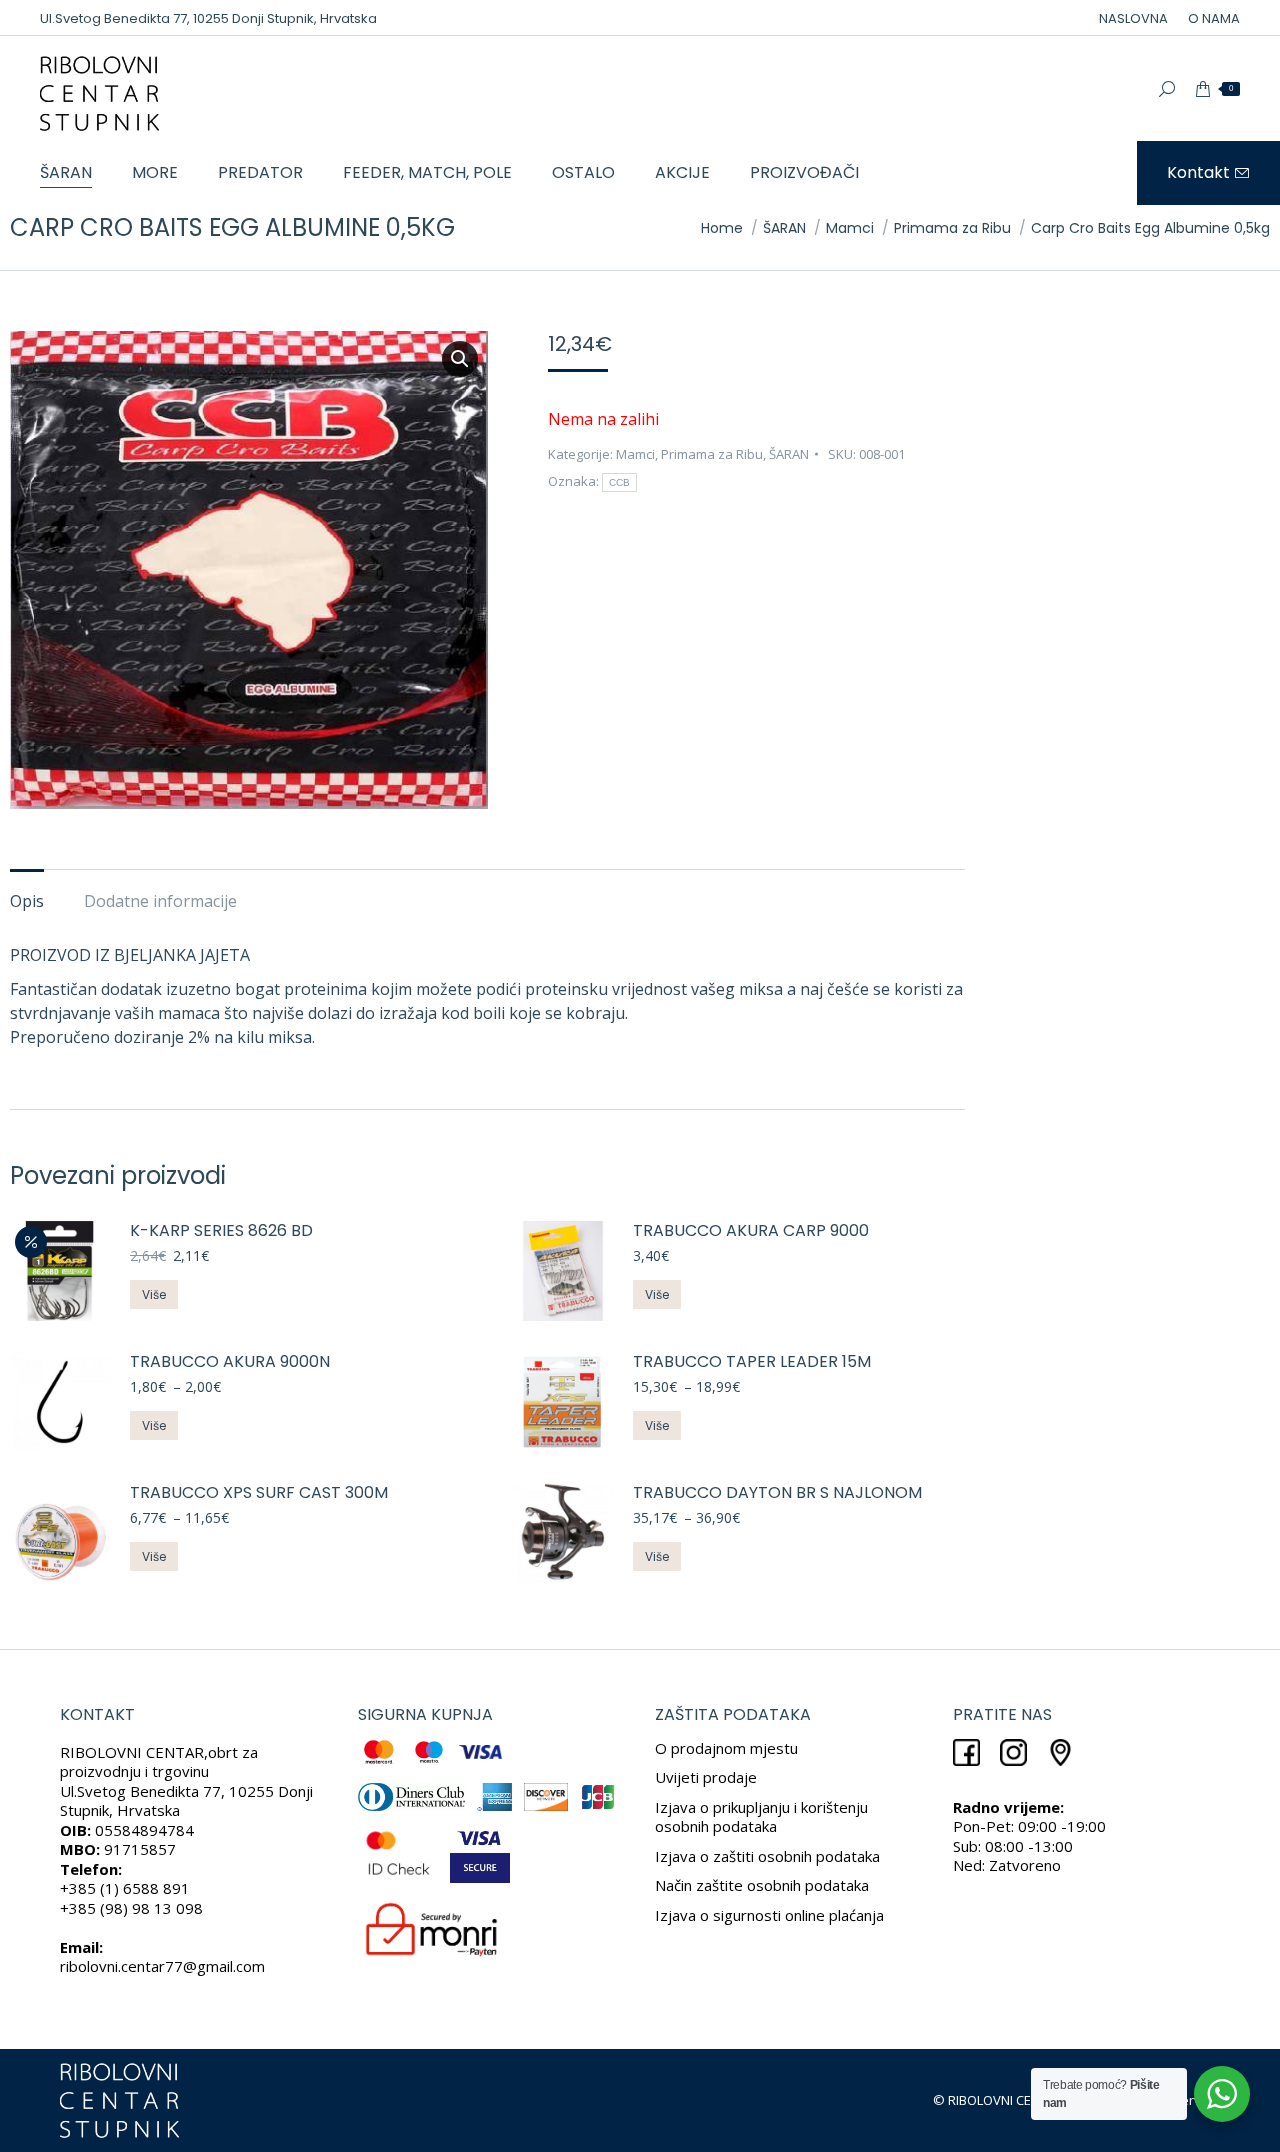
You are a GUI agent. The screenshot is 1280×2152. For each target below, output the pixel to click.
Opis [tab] (27, 901)
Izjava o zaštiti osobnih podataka (767, 1856)
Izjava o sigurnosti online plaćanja (769, 1915)
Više (154, 1294)
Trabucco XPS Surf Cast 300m (259, 1493)
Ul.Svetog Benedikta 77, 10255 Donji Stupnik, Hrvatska (208, 18)
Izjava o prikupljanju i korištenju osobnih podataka (761, 1817)
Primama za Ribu (712, 454)
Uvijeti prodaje (706, 1777)
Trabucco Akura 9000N (230, 1362)
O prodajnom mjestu (726, 1748)
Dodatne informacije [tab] (160, 901)
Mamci (635, 454)
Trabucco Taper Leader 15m (752, 1362)
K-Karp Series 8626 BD (221, 1231)
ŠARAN (789, 454)
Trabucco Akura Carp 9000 (751, 1231)
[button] (460, 359)
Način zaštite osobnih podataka (762, 1885)
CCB (620, 482)
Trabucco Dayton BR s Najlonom (777, 1493)
